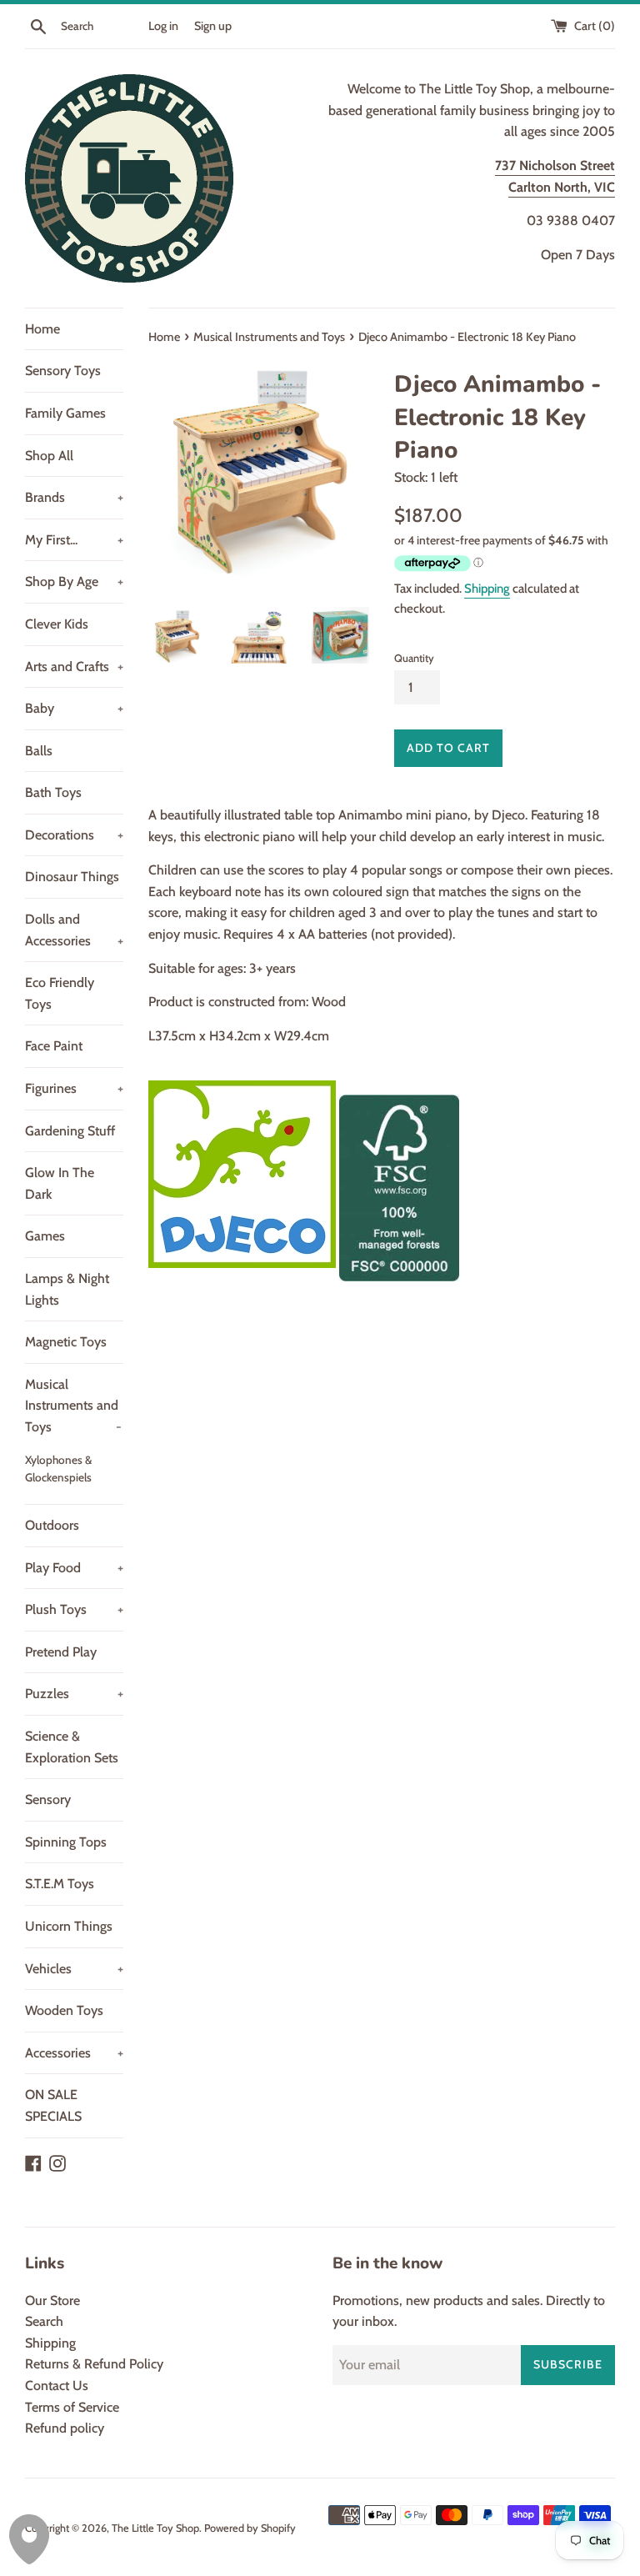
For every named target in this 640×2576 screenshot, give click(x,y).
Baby (74, 708)
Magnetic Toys (66, 1342)
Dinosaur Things (72, 877)
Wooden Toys (64, 2010)
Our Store (52, 2300)
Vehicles (74, 1969)
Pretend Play (61, 1652)
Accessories (74, 2053)
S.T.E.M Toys (60, 1884)
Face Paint (54, 1046)
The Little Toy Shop (155, 2528)
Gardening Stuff (70, 1131)
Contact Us (57, 2386)
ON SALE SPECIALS (53, 2105)
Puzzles (74, 1694)
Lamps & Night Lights (67, 1289)
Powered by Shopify (250, 2528)
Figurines (74, 1088)
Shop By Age (74, 581)
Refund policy (65, 2428)
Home (42, 329)
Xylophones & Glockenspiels (58, 1469)
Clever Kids (57, 624)
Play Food (74, 1568)
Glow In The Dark (60, 1183)
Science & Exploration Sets (72, 1747)
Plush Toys (74, 1609)
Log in (163, 26)
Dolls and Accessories (74, 930)
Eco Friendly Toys (60, 993)
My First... (74, 540)
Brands (74, 497)
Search (44, 2321)
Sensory (48, 1799)
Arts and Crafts (74, 667)
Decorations (74, 835)
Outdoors (52, 1525)
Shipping (487, 589)
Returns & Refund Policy (94, 2364)
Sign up (213, 26)
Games (45, 1236)
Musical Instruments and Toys (73, 1406)
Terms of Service (72, 2407)
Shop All (49, 456)
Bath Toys (53, 792)
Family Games (65, 413)
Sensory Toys (63, 371)
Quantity (414, 658)
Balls (39, 751)
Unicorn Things (69, 1926)
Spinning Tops (66, 1842)
